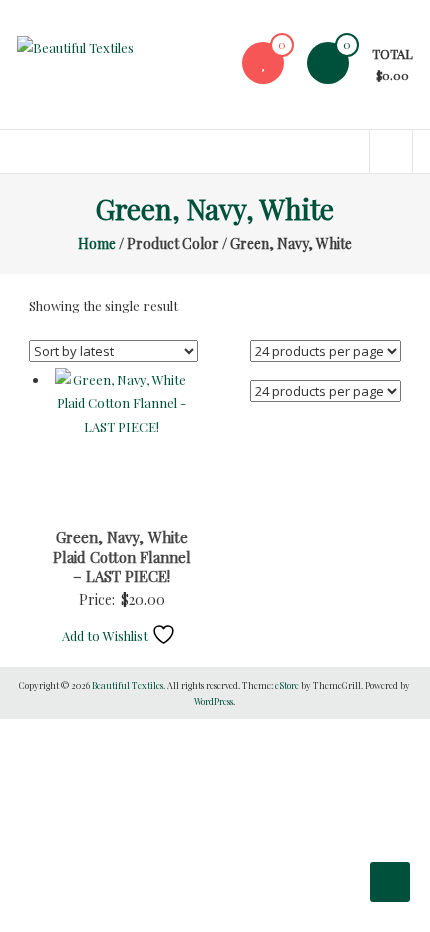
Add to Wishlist (106, 635)
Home (97, 243)
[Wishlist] (263, 62)
